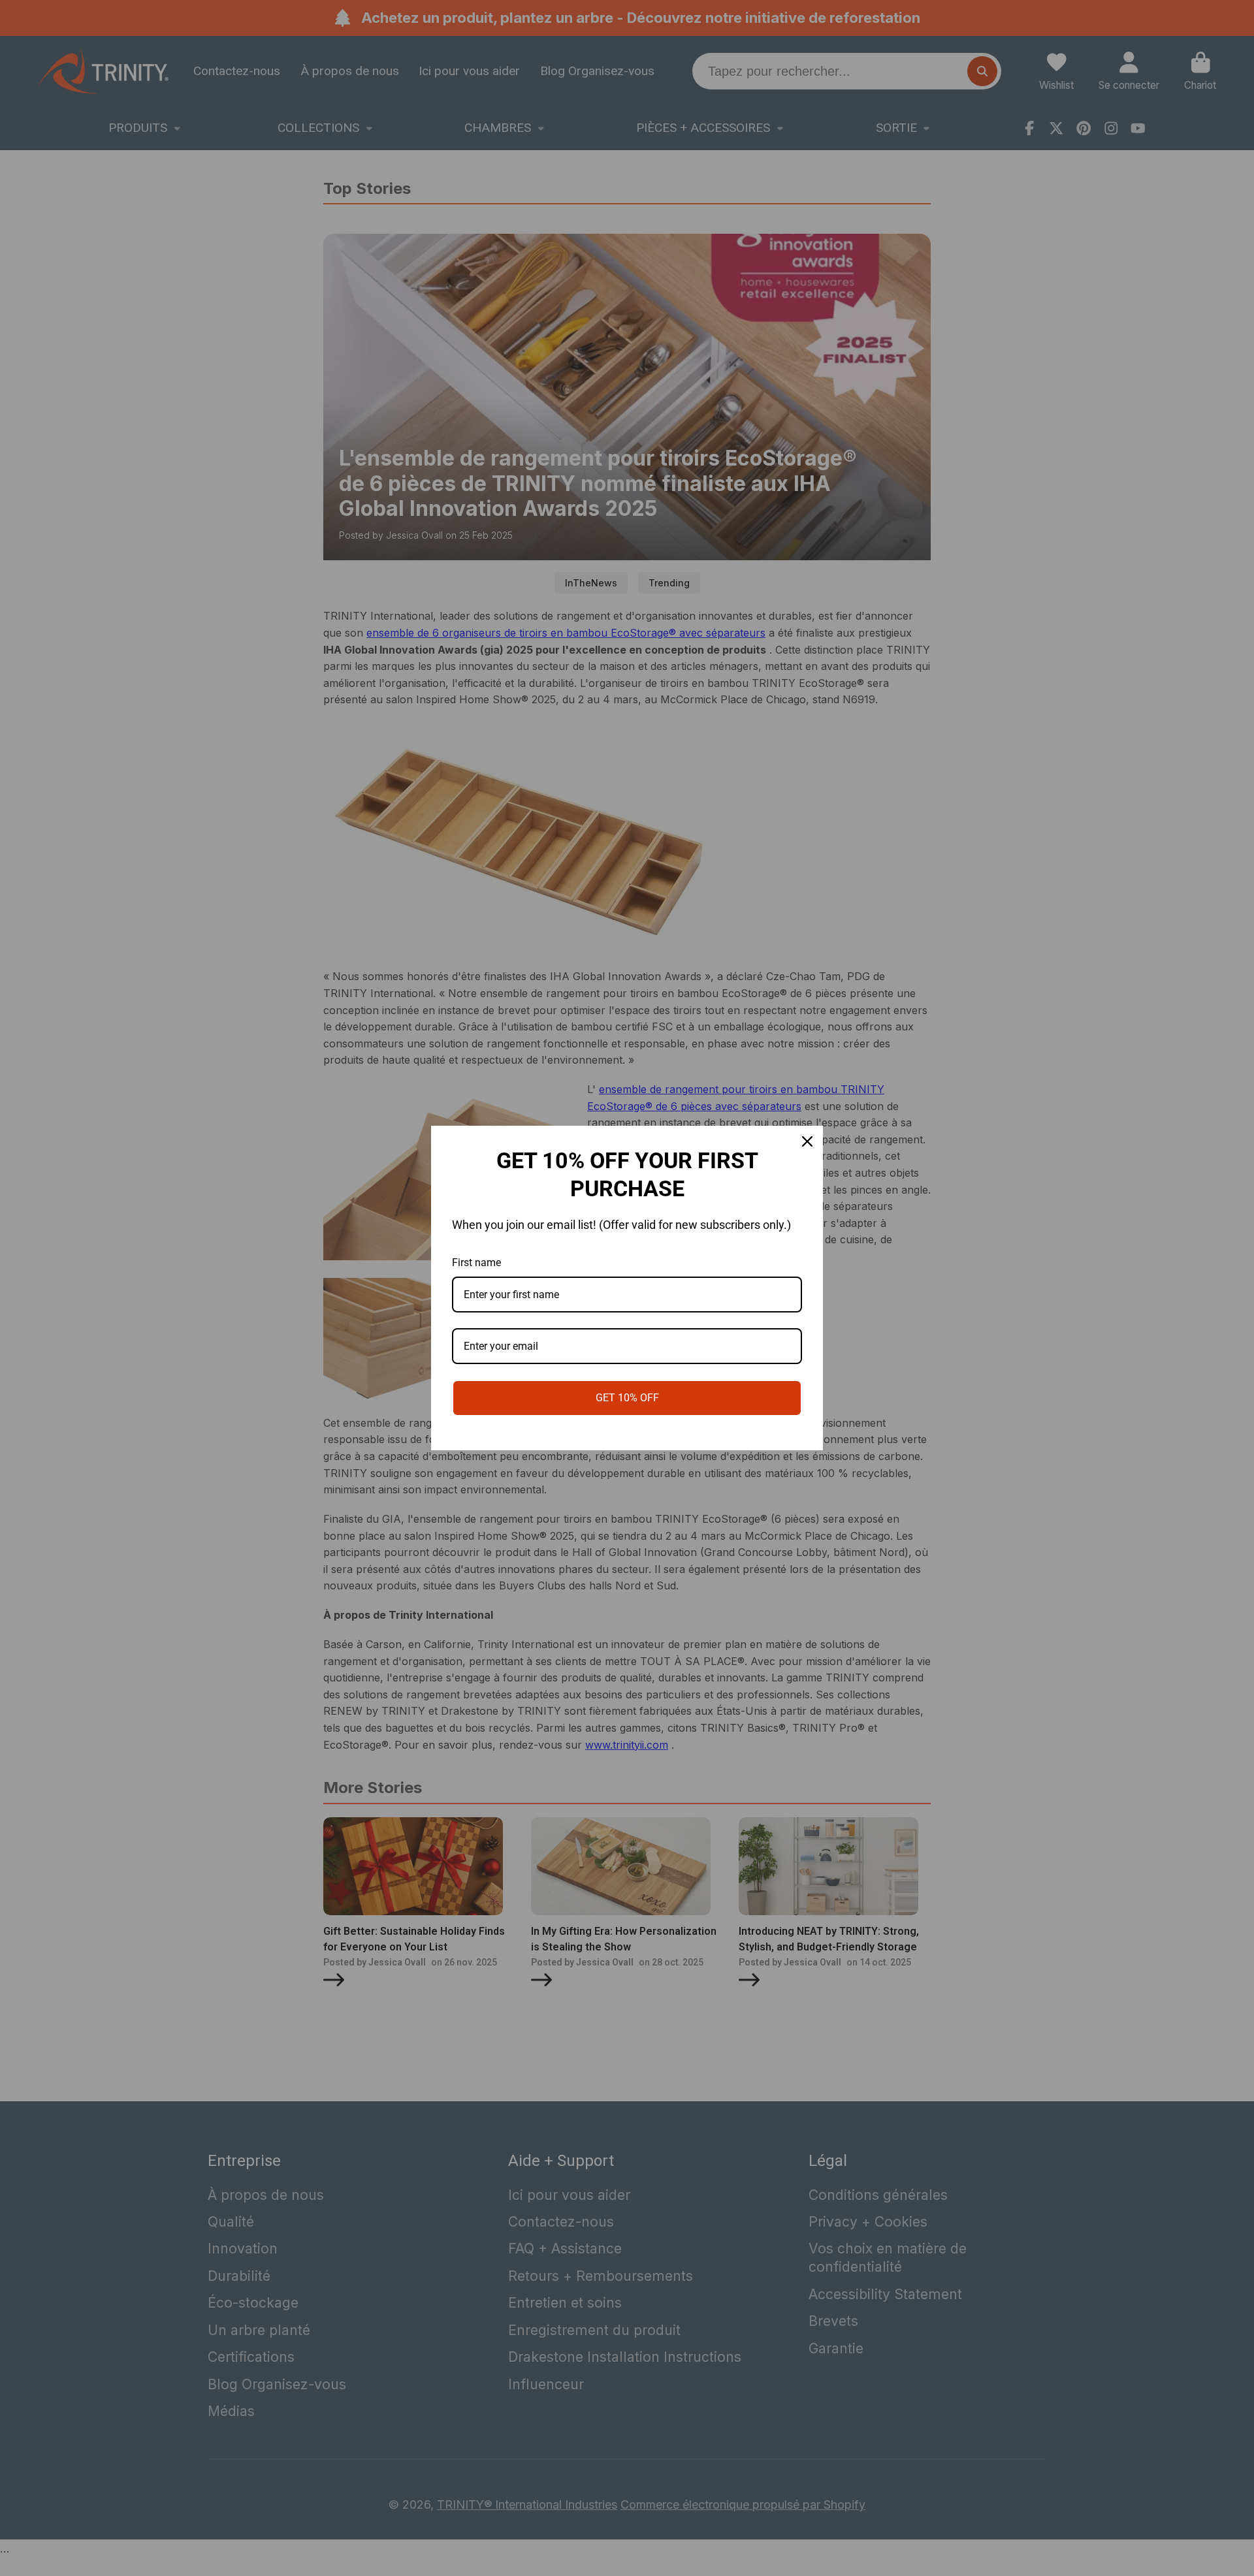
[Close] (807, 1141)
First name (476, 1263)
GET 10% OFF (627, 1398)
